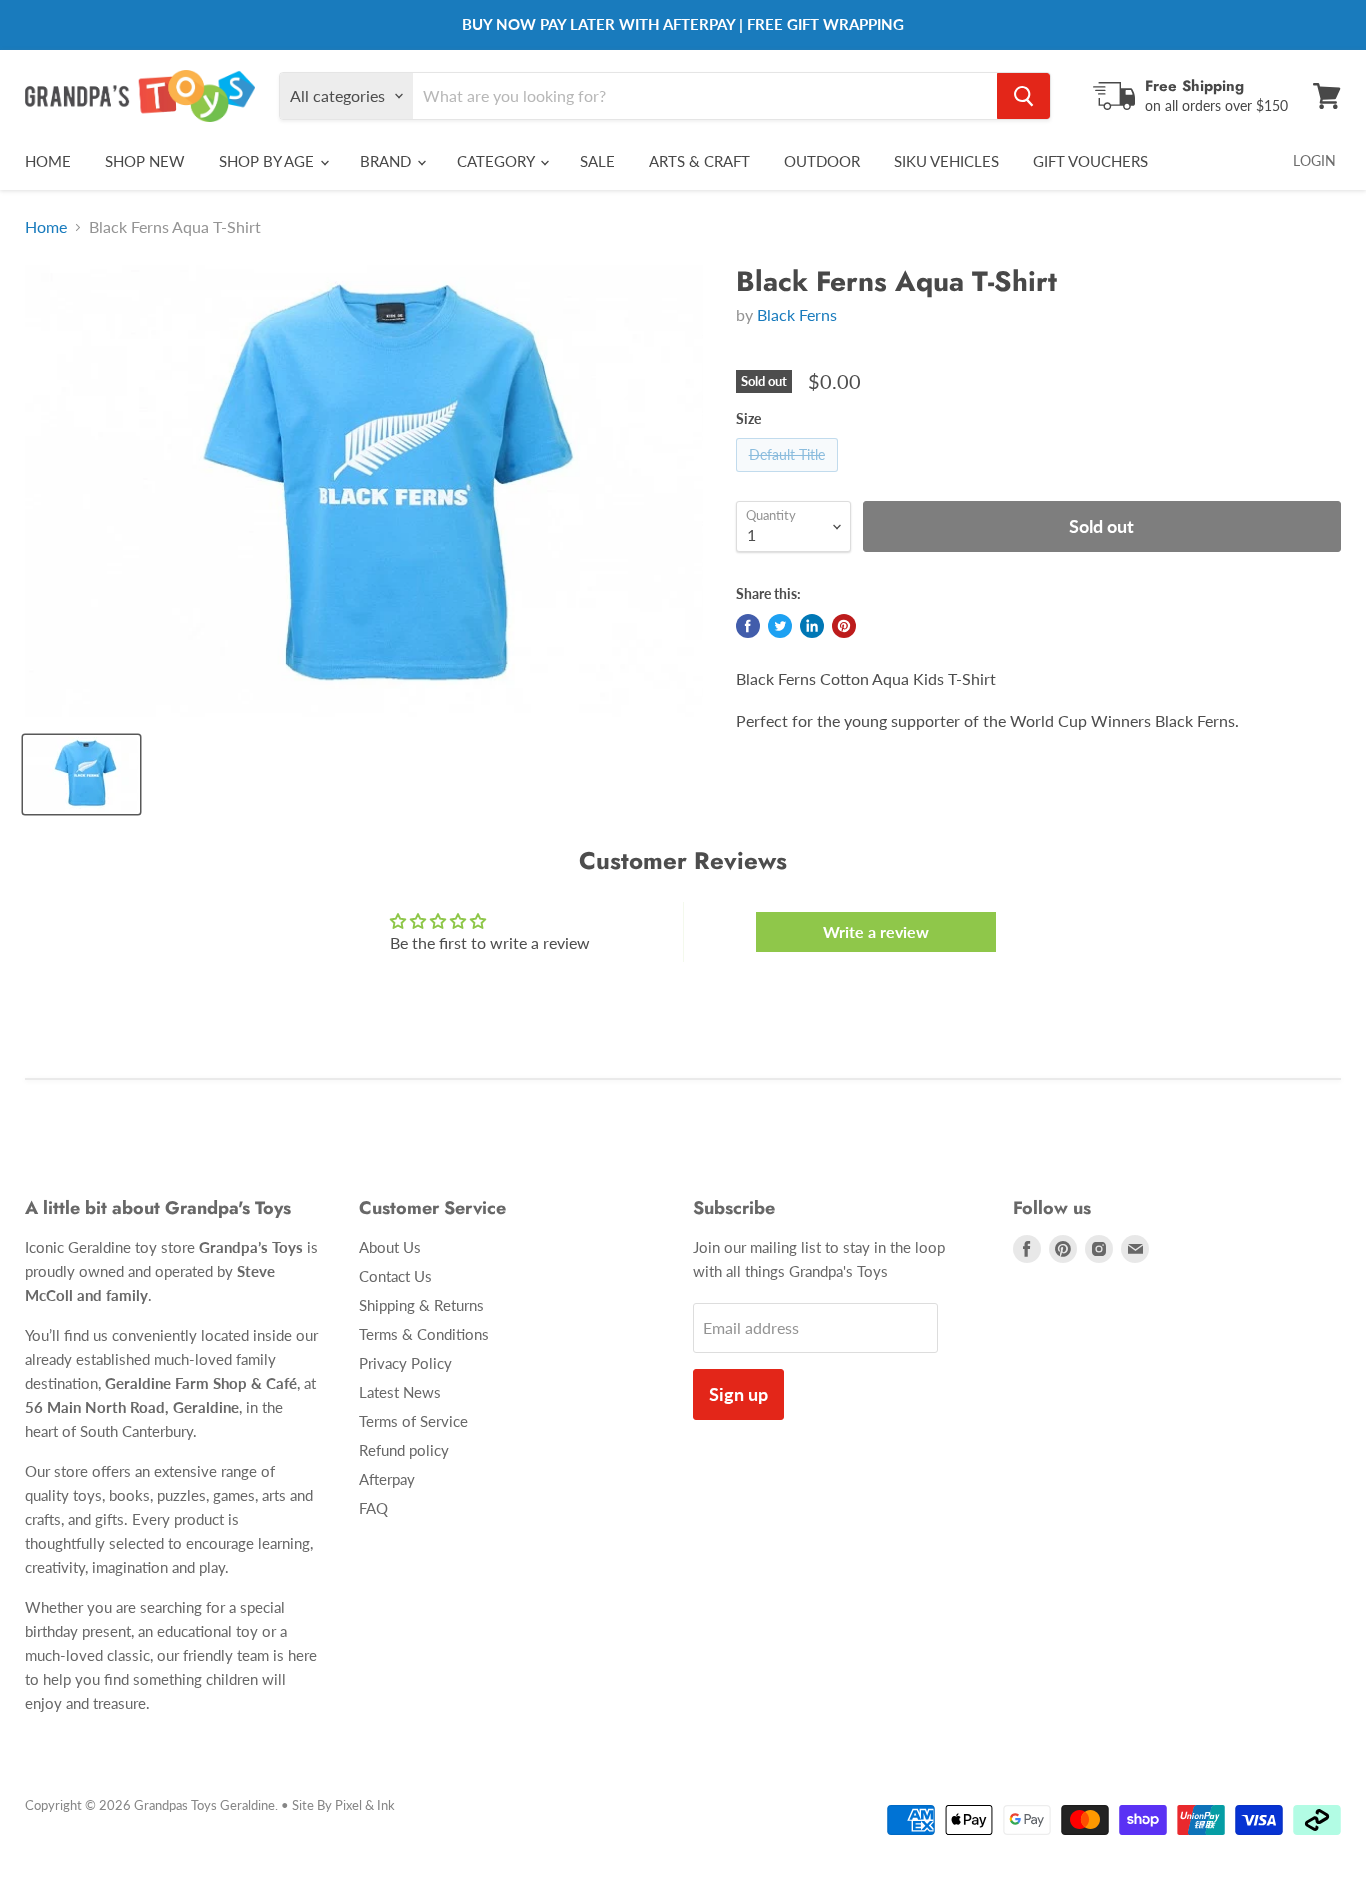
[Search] (1023, 96)
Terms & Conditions (424, 1334)
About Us (390, 1247)
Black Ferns (797, 314)
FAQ (373, 1508)
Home (48, 161)
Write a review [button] (876, 931)
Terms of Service (413, 1421)
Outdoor (822, 161)
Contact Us (395, 1276)
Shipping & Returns (421, 1305)
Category (497, 161)
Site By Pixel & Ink (343, 1805)
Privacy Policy (405, 1363)
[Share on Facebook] (748, 626)
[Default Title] (789, 475)
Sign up (738, 1394)
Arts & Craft (699, 161)
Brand (387, 161)
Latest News (400, 1392)
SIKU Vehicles (946, 161)
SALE (597, 161)
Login (1314, 160)
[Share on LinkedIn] (812, 626)
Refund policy (404, 1450)
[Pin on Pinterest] (844, 626)
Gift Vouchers (1090, 161)
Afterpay (387, 1479)
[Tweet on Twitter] (780, 626)
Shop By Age (268, 161)
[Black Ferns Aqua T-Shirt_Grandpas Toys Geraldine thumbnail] (81, 774)
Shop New (145, 161)
